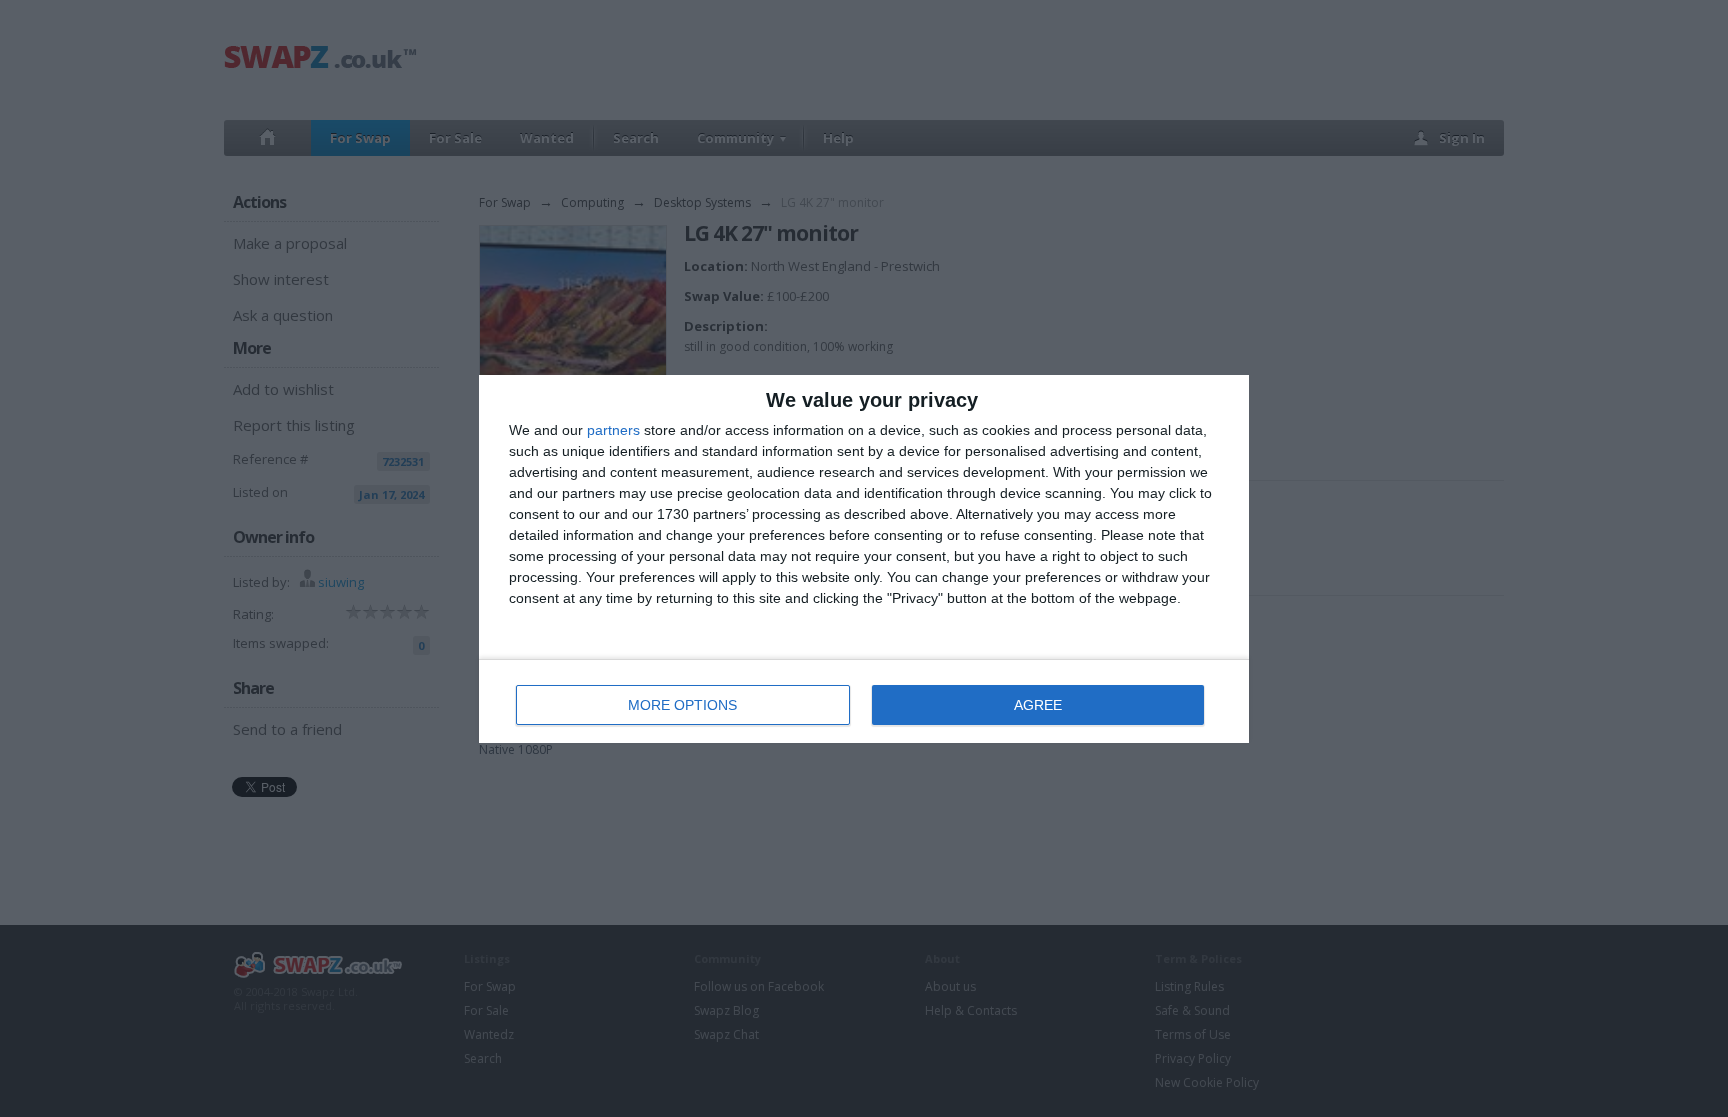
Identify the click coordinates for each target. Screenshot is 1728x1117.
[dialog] (864, 559)
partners (613, 430)
